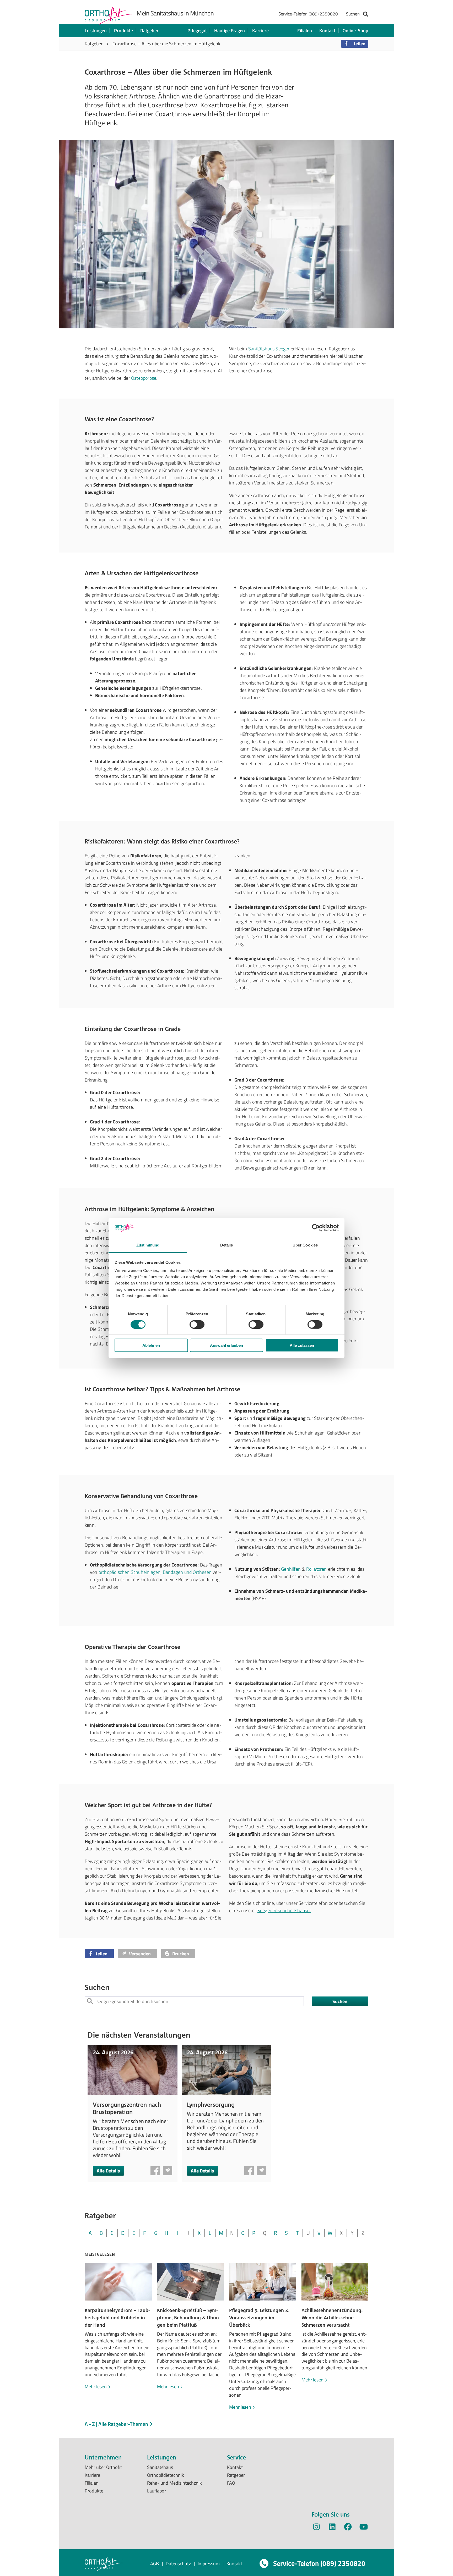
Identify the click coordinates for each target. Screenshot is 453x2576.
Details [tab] (227, 1245)
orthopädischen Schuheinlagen (130, 1572)
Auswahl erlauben (226, 1345)
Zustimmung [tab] (148, 1245)
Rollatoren (317, 1569)
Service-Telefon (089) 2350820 (308, 14)
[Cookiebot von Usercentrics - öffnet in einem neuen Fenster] (316, 1228)
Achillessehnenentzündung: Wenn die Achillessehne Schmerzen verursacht (332, 2318)
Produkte (123, 31)
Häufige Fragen (230, 31)
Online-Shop (355, 31)
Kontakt (327, 31)
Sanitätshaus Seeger (269, 349)
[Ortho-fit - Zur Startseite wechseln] (108, 16)
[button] (355, 44)
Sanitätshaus (160, 2467)
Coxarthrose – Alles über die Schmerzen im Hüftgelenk (166, 44)
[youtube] (364, 2528)
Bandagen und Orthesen (187, 1572)
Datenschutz (178, 2564)
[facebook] (348, 2528)
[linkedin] (332, 2528)
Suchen (340, 2001)
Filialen (305, 31)
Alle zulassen (302, 1345)
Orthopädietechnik (166, 2475)
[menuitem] (323, 15)
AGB (155, 2564)
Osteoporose (144, 378)
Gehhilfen (291, 1569)
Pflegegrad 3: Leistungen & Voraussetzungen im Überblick (259, 2318)
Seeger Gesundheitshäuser (284, 1910)
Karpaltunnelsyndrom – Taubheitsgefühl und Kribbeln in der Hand (117, 2318)
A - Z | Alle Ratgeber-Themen (117, 2424)
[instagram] (316, 2528)
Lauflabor (157, 2491)
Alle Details (108, 2171)
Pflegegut (197, 31)
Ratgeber (149, 31)
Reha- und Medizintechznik (174, 2483)
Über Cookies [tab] (305, 1245)
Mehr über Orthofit (103, 2467)
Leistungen (96, 31)
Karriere (260, 31)
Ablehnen (151, 1345)
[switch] (197, 1324)
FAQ (231, 2483)
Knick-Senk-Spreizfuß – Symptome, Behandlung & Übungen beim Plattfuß (189, 2318)
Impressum (209, 2564)
